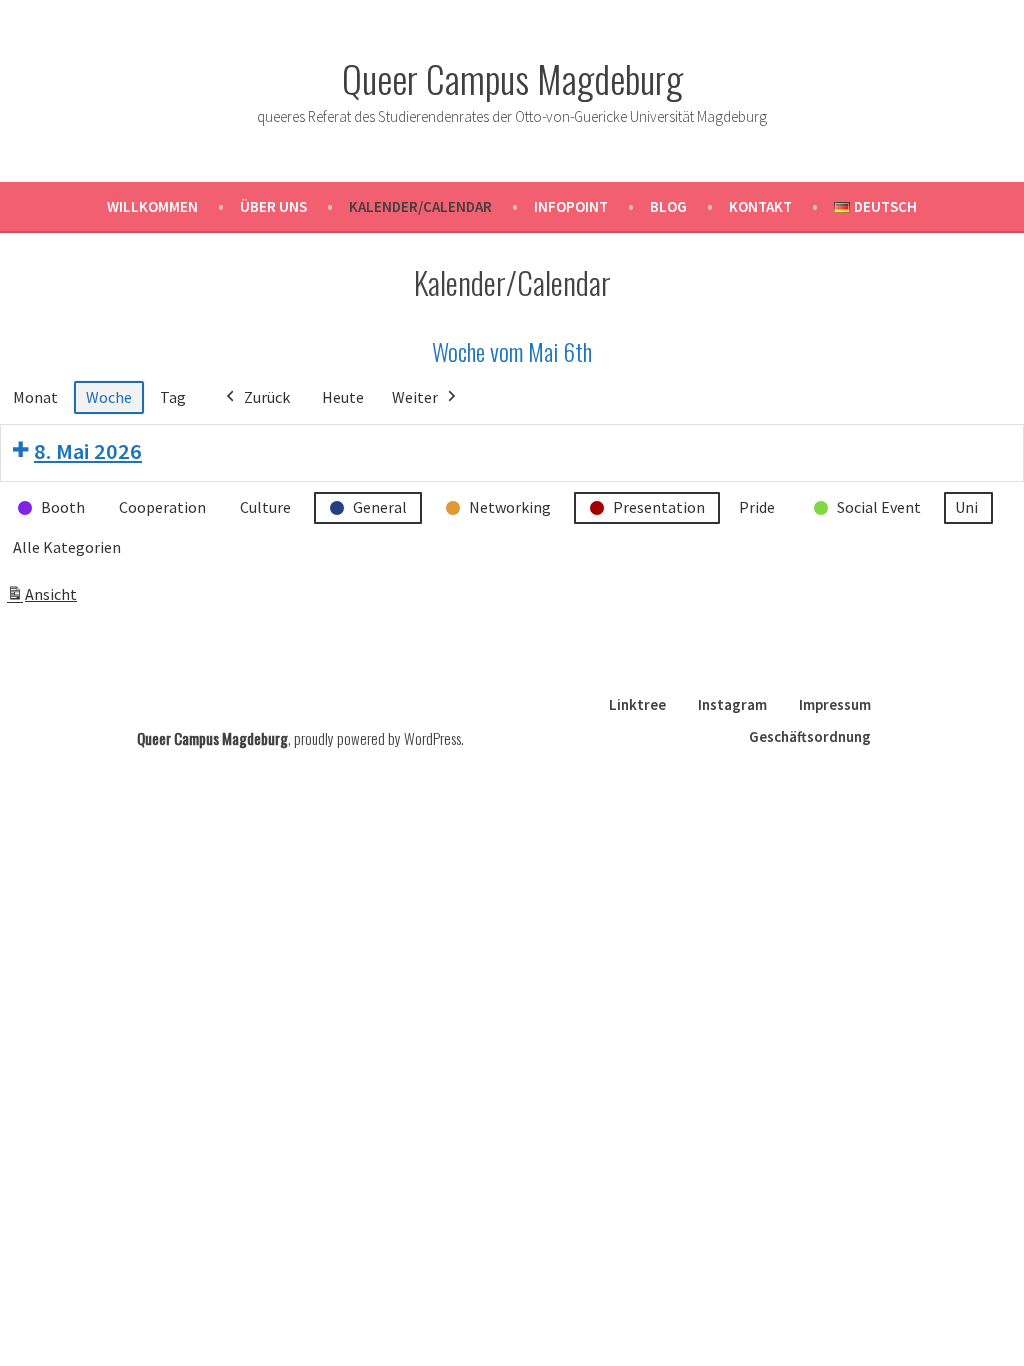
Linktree (637, 704)
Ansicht (44, 600)
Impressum (835, 704)
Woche (109, 397)
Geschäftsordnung (810, 736)
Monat (35, 397)
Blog (668, 206)
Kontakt (760, 206)
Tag (173, 397)
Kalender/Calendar (420, 206)
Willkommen (152, 206)
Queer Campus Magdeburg (512, 78)
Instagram (732, 704)
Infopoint (571, 206)
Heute (343, 397)
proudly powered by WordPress (377, 738)
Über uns (273, 206)
